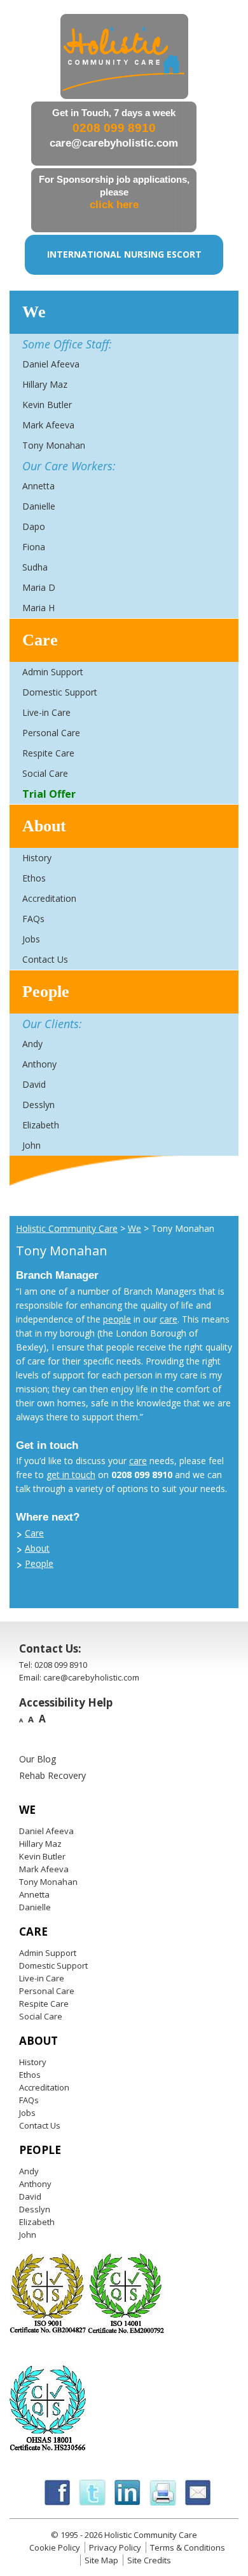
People (46, 992)
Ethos (34, 878)
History (37, 858)
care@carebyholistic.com (114, 143)
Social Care (45, 773)
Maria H (38, 608)
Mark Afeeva (48, 425)
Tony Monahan (54, 445)
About (44, 826)
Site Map (101, 2560)
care (169, 1319)
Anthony (39, 1064)
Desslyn (38, 1105)
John (31, 1145)
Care (40, 640)
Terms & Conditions (188, 2547)
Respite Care (48, 753)
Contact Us (45, 959)
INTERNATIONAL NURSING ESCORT (124, 254)
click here (114, 205)
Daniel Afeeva (51, 364)
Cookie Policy (55, 2547)
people (117, 1319)
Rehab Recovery (52, 1775)
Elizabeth (41, 1125)
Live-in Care (46, 712)
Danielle (39, 506)
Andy (32, 1044)
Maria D (39, 587)
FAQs (33, 919)
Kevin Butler (47, 405)
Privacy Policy (115, 2547)
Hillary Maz (45, 384)
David (34, 1084)
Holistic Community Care (67, 1228)
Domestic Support (60, 692)
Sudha (35, 567)
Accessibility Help (66, 1702)
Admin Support (53, 672)
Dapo (34, 526)
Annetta (38, 486)
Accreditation (49, 898)
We (34, 312)
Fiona (34, 547)
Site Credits (149, 2560)
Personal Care (51, 733)
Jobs (31, 939)
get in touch (71, 1475)
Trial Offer (49, 794)
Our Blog (38, 1759)
